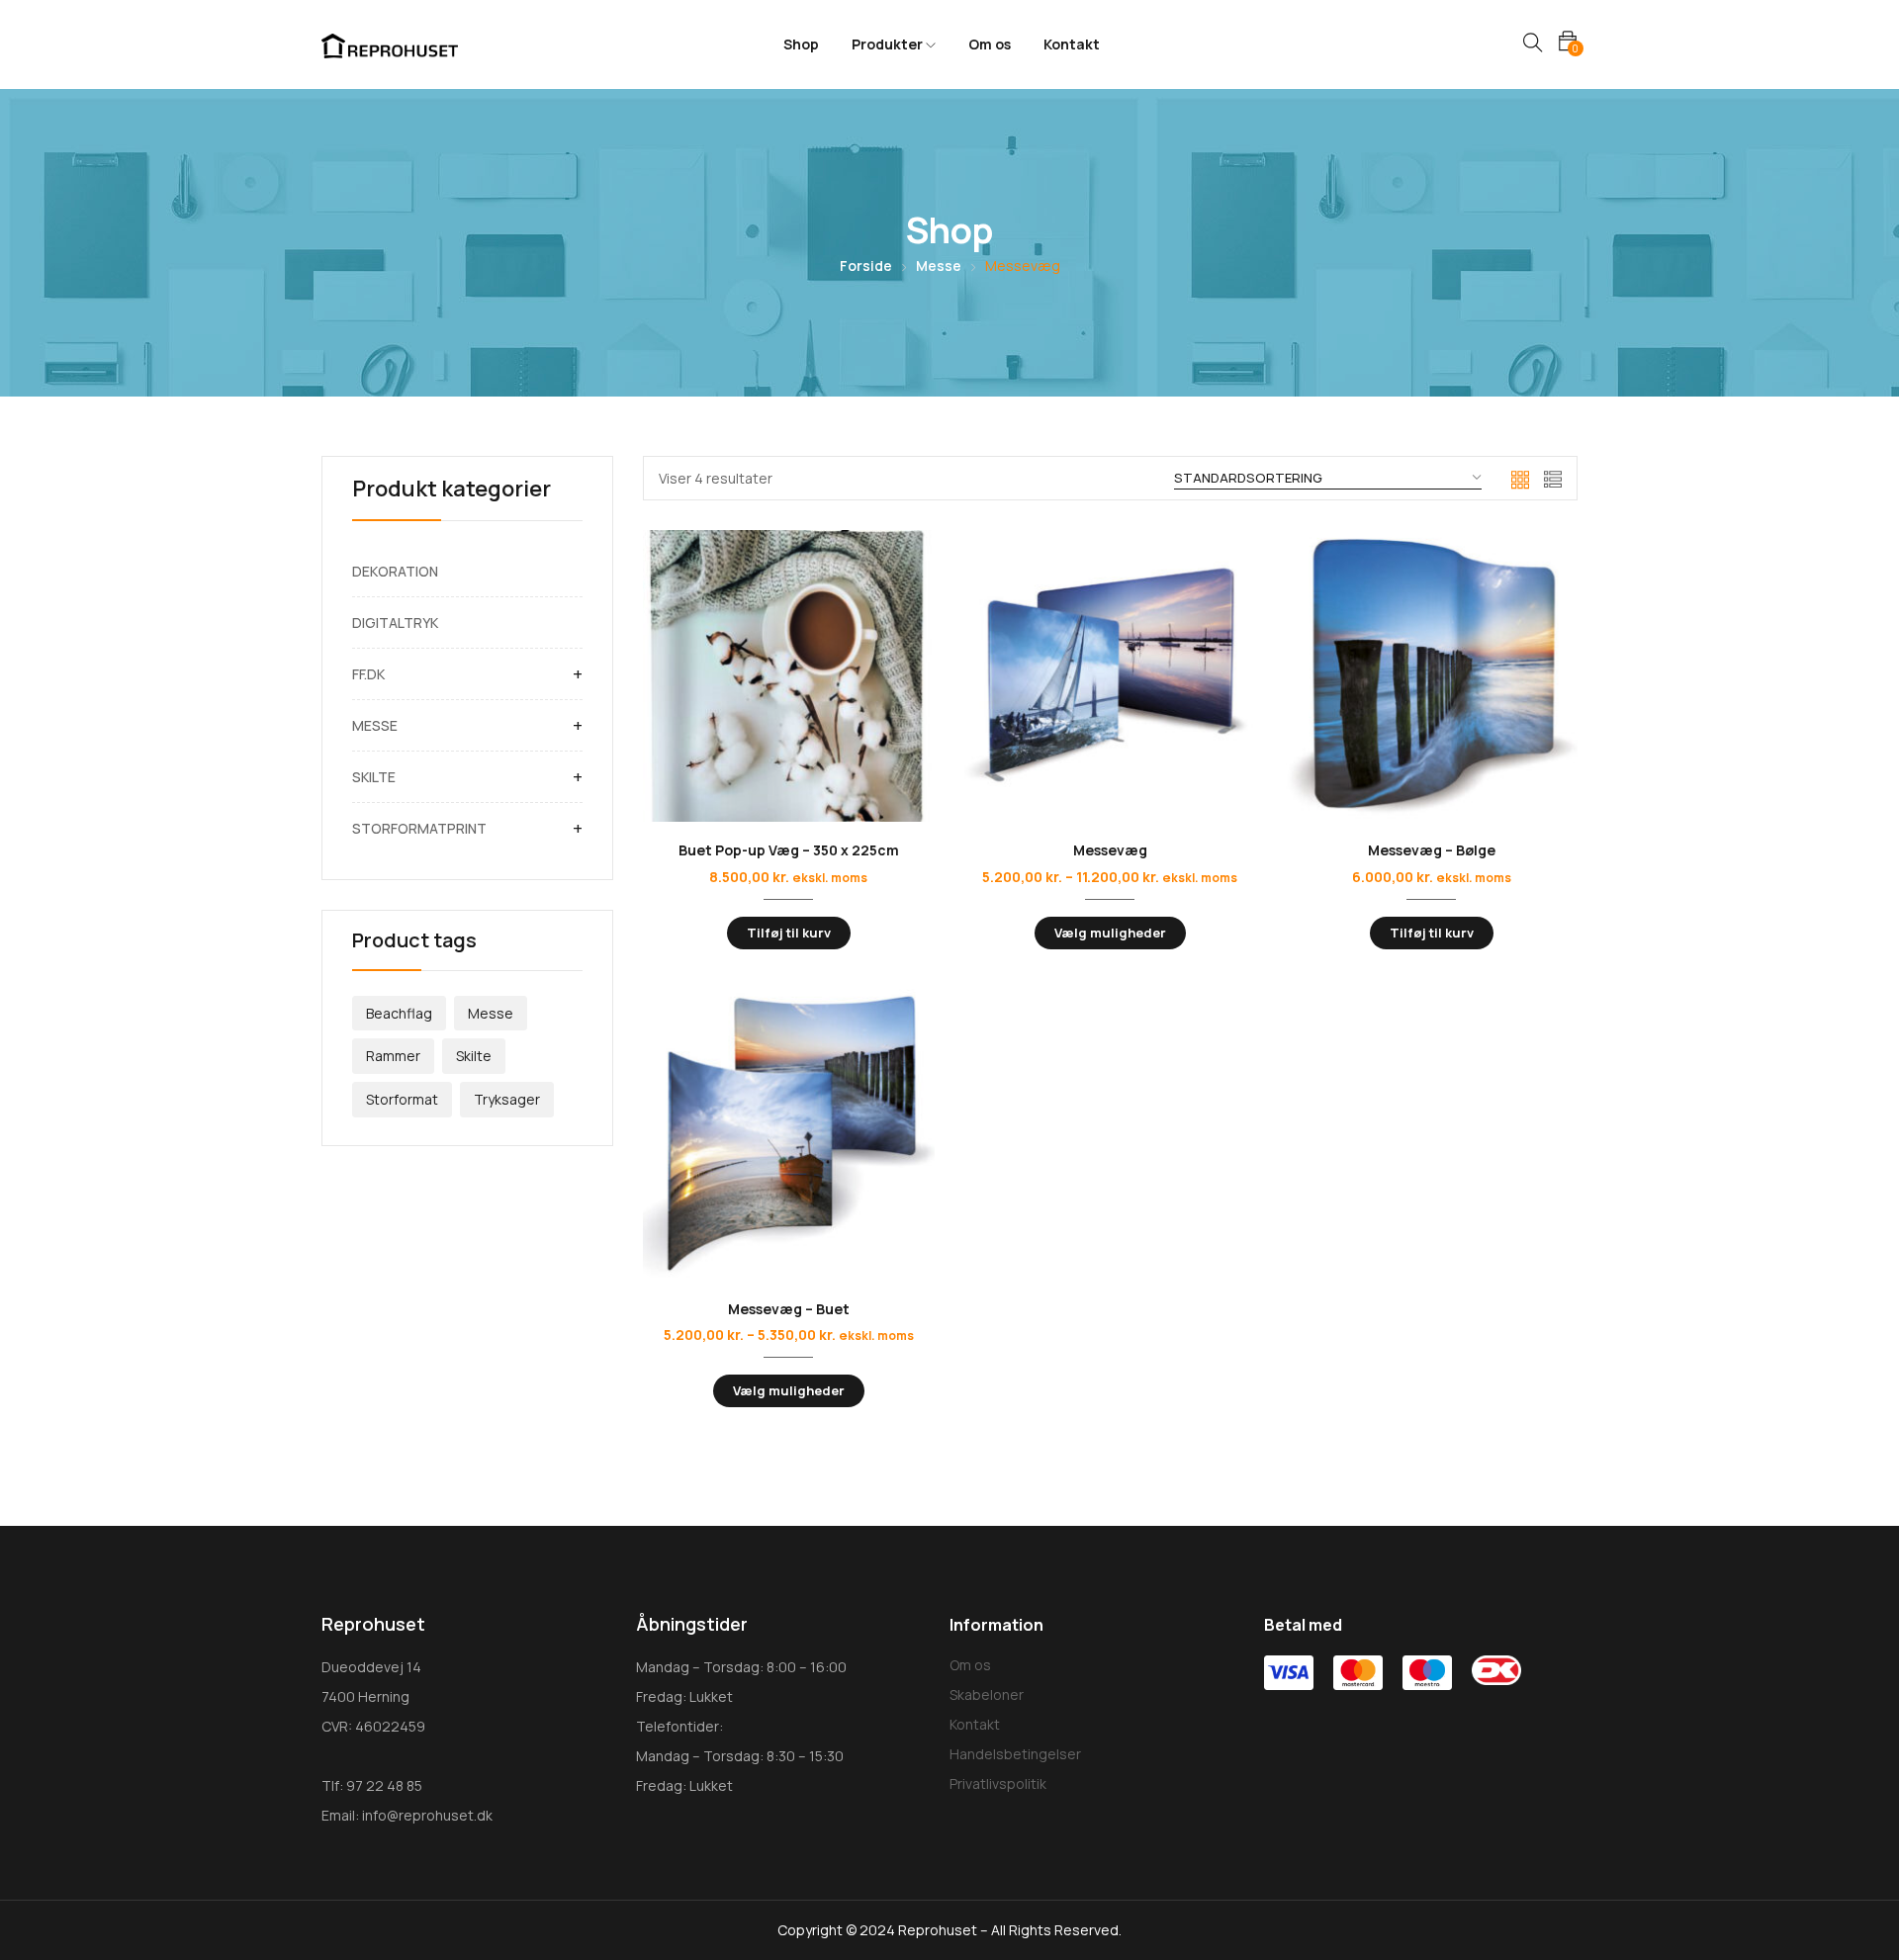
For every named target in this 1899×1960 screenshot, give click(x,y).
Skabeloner (987, 1694)
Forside (866, 266)
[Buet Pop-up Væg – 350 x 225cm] (789, 676)
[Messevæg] (1110, 676)
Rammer (393, 1056)
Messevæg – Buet (789, 1309)
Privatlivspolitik (998, 1783)
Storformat (402, 1099)
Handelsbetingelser (1015, 1754)
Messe (939, 266)
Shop (801, 44)
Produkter (889, 44)
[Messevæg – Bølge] (1432, 676)
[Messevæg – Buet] (789, 1135)
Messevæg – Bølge (1432, 850)
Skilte (474, 1056)
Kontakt (1072, 44)
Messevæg (1110, 850)
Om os (990, 44)
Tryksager (507, 1099)
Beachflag (399, 1013)
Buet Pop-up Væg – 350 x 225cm (789, 850)
